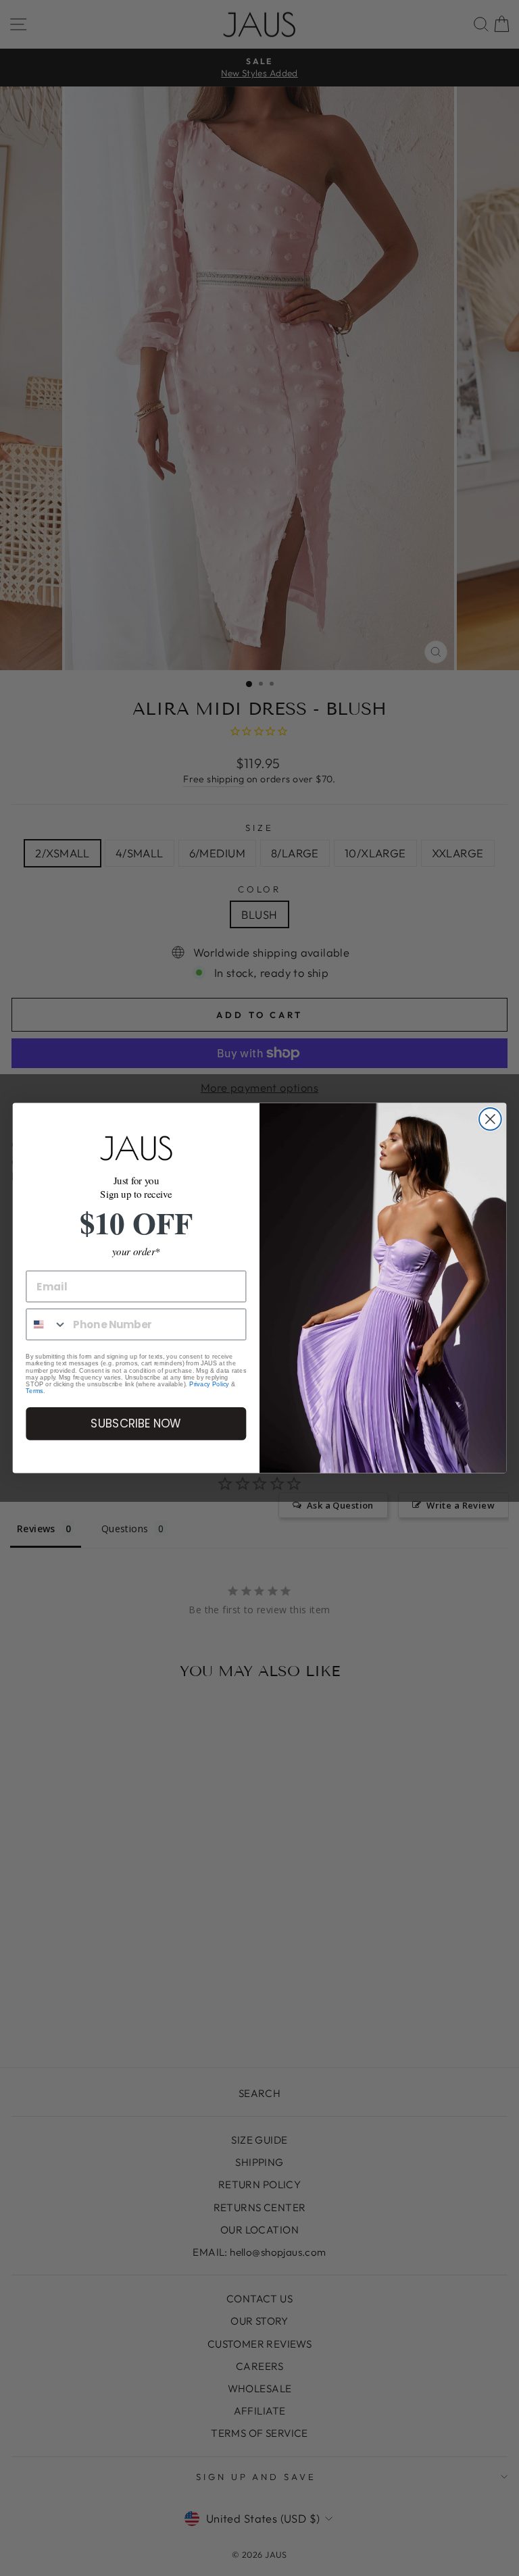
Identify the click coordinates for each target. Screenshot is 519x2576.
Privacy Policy (209, 1384)
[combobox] (47, 1324)
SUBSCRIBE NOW (136, 1424)
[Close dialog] (490, 1119)
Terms (34, 1391)
